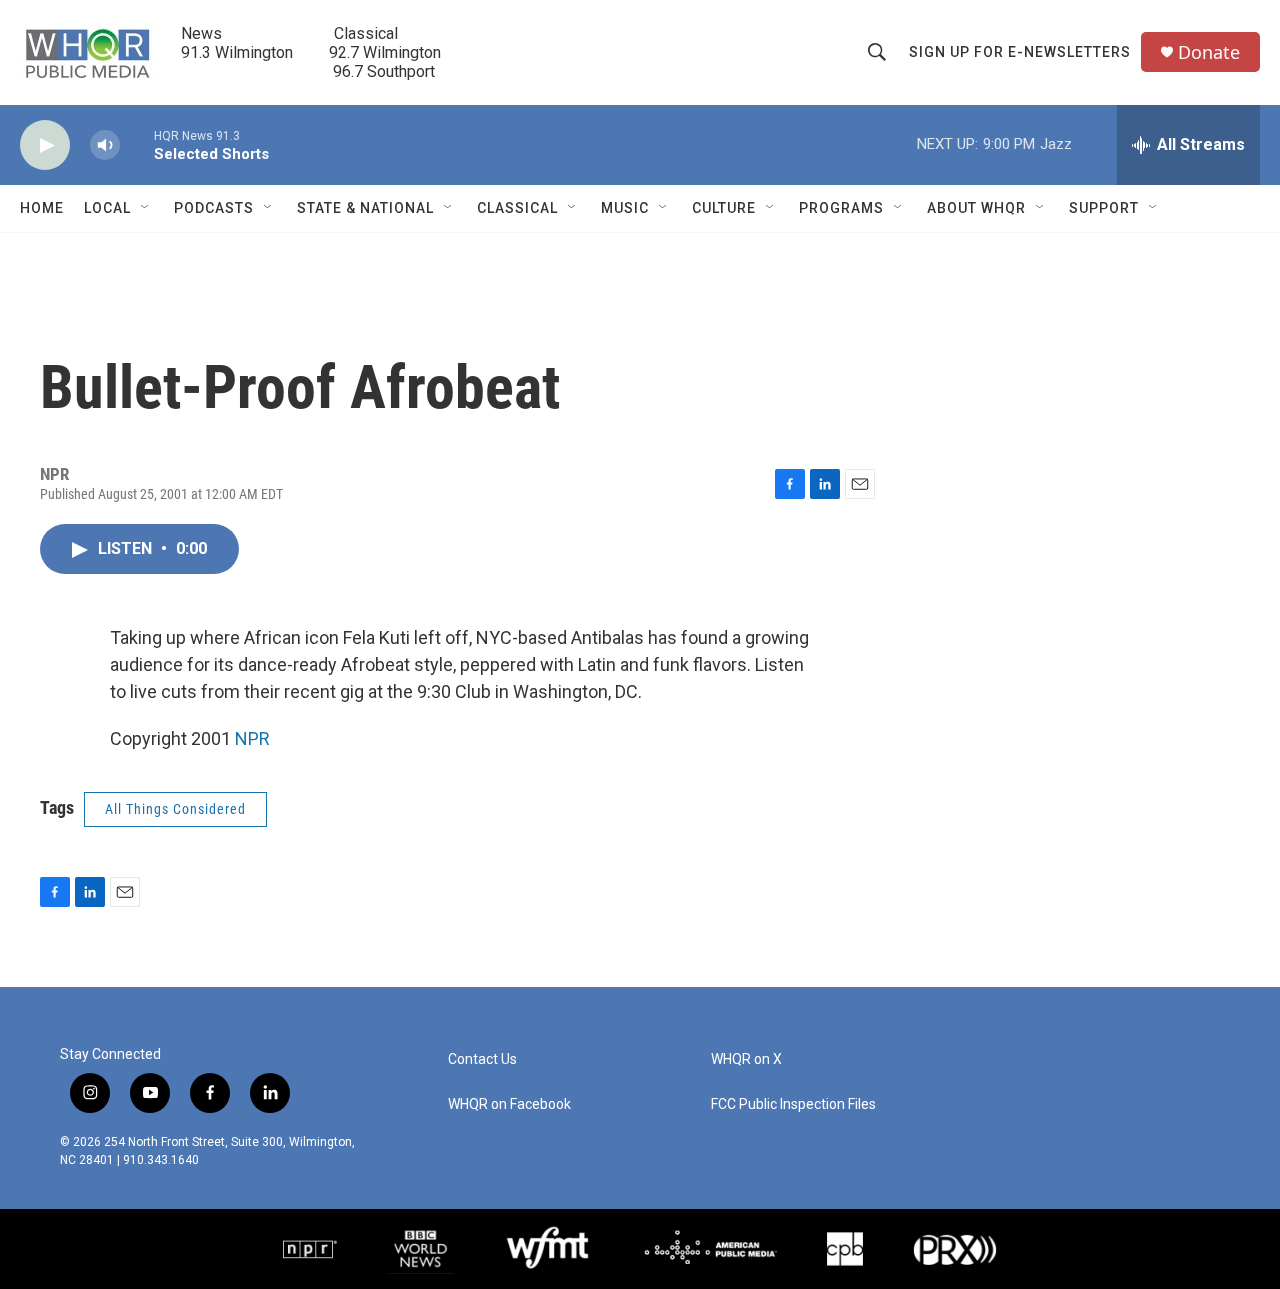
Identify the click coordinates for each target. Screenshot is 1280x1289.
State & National (365, 208)
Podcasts (214, 208)
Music (625, 208)
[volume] (105, 145)
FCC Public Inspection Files (793, 1104)
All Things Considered (175, 809)
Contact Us (482, 1059)
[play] (45, 145)
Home (42, 208)
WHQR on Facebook (509, 1104)
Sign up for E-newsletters (1020, 52)
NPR (252, 738)
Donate (1209, 52)
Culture (724, 208)
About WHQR (976, 208)
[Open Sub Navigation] (146, 208)
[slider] (137, 144)
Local (107, 208)
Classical (517, 208)
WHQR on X (746, 1059)
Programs (841, 208)
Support (1104, 208)
